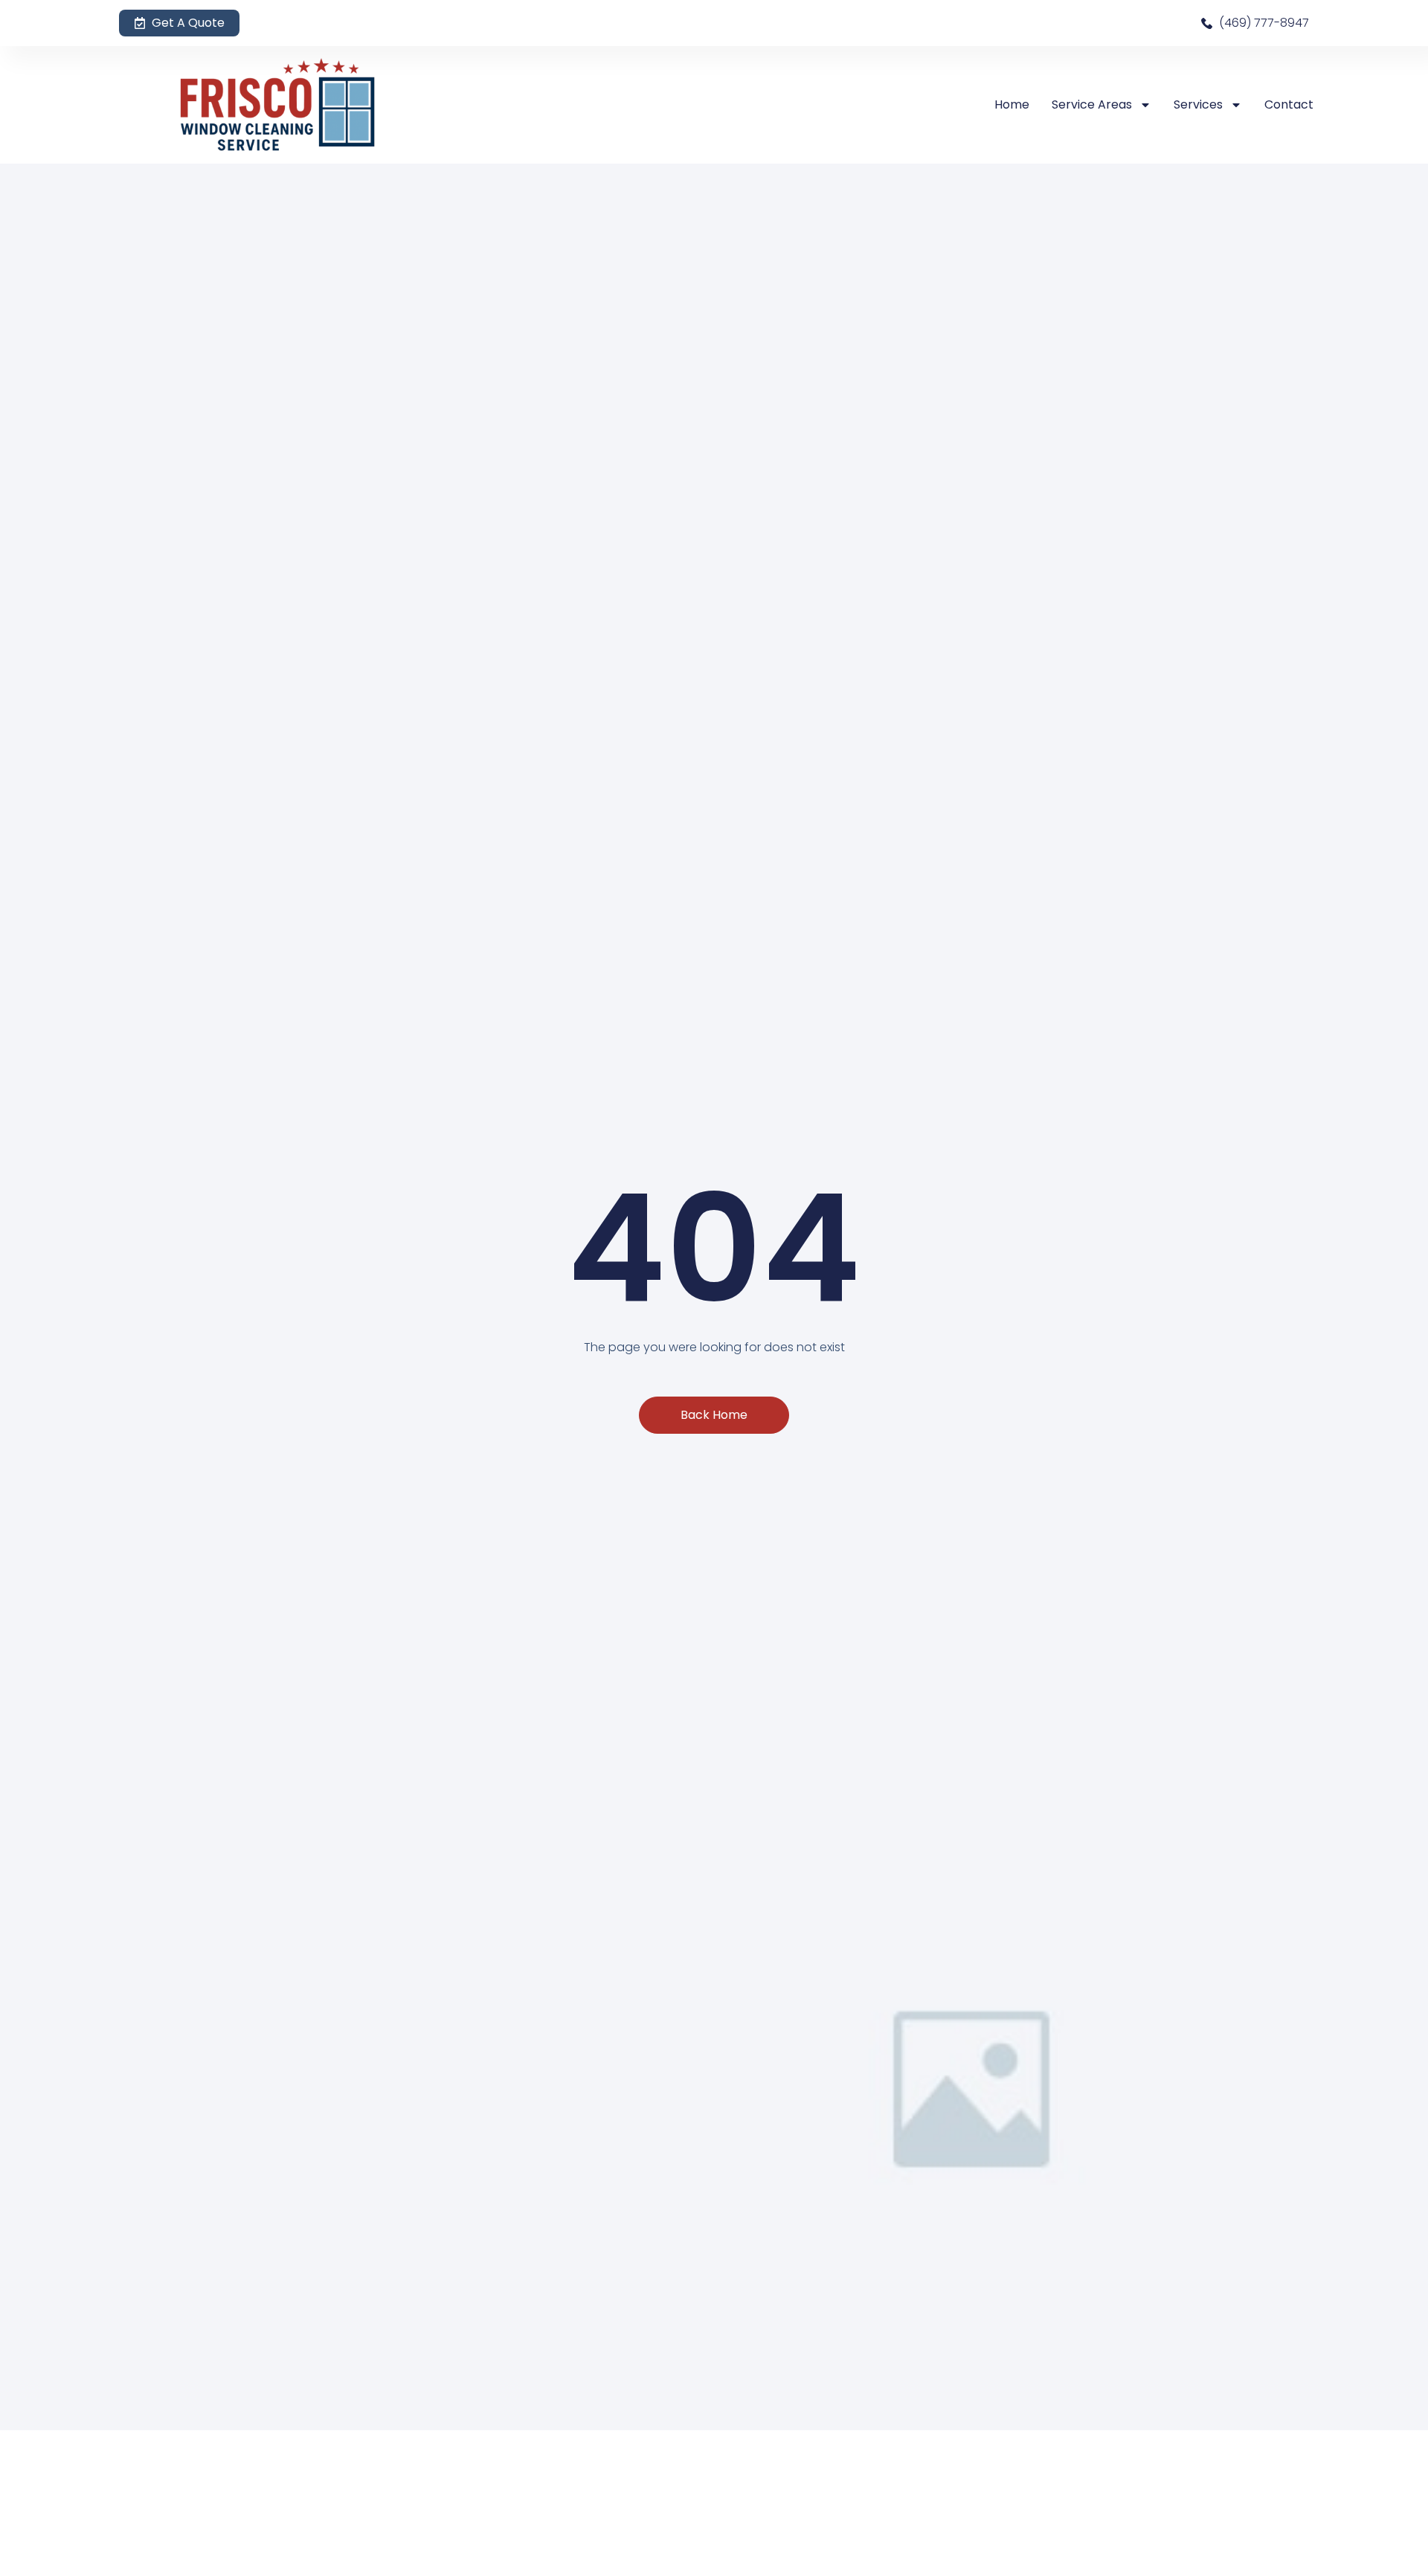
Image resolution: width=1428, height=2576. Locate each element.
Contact (1289, 104)
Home (1012, 104)
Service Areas (1092, 104)
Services (1198, 104)
